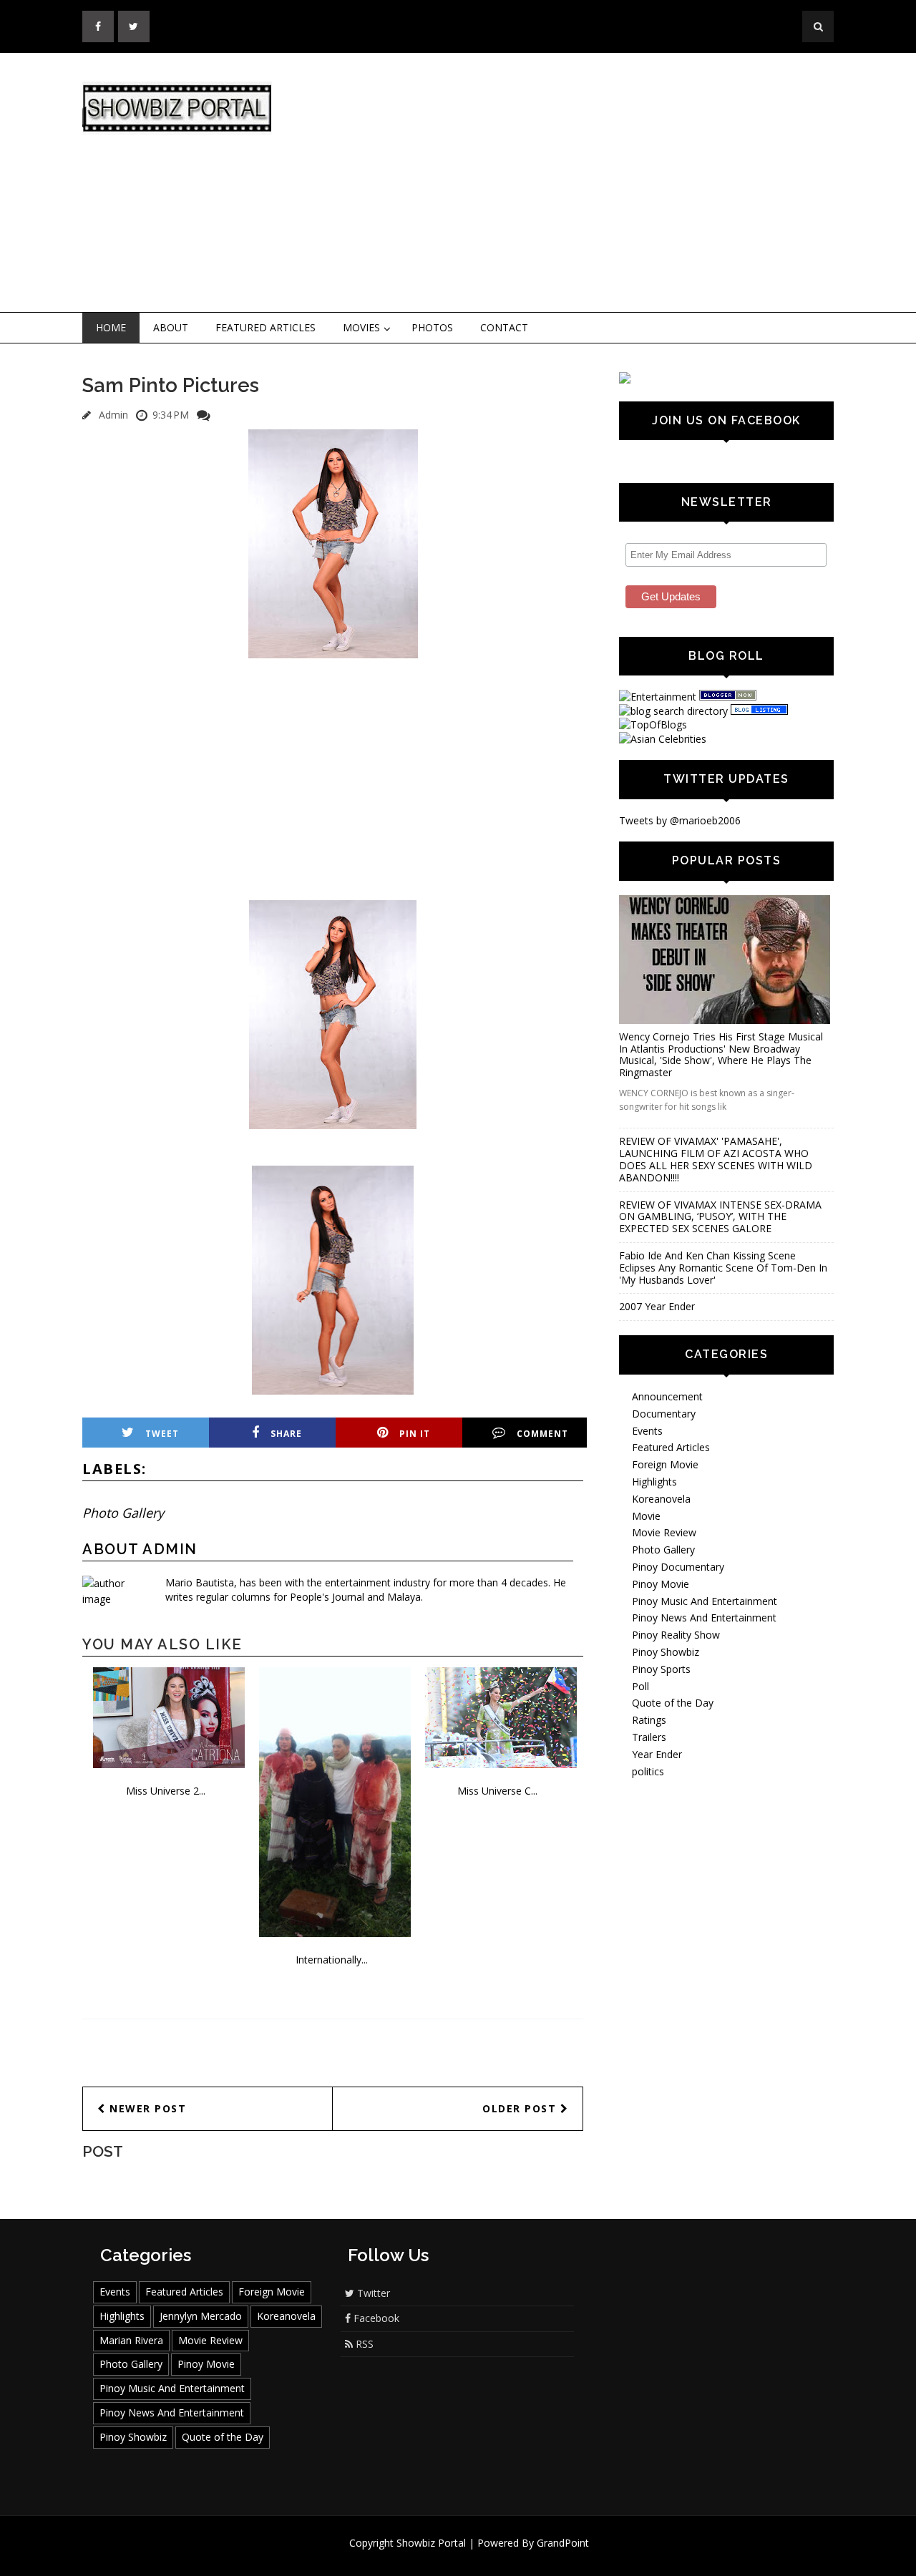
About (171, 327)
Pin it (415, 1434)
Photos (432, 327)
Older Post (521, 2108)
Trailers (649, 1737)
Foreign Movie (665, 1464)
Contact (504, 327)
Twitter (372, 2293)
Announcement (667, 1396)
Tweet (162, 1434)
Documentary (664, 1414)
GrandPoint (563, 2543)
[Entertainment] (658, 697)
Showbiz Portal (431, 2543)
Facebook (375, 2318)
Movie (646, 1516)
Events (647, 1431)
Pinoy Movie (661, 1584)
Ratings (649, 1720)
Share (286, 1434)
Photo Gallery (123, 1513)
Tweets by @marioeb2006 (680, 820)
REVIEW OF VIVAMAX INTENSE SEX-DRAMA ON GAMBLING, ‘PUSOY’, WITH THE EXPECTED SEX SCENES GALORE (720, 1217)
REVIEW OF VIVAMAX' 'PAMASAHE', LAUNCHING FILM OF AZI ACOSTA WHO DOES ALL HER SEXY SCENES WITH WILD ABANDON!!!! (716, 1159)
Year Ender (657, 1754)
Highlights (654, 1482)
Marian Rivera (131, 2340)
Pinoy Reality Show (676, 1635)
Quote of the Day (673, 1703)
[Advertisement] (576, 183)
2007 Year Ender (657, 1306)
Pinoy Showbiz (666, 1652)
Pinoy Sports (661, 1669)
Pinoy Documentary (678, 1567)
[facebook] (98, 26)
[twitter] (134, 26)
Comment (542, 1434)
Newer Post (146, 2108)
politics (648, 1771)
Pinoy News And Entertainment (704, 1618)
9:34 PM (171, 415)
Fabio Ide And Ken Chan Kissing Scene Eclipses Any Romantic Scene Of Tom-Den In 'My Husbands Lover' (723, 1268)
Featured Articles (265, 327)
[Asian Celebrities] (663, 739)
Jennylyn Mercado (201, 2316)
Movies (361, 327)
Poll (640, 1686)
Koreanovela (661, 1499)
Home (111, 327)
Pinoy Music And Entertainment (705, 1601)
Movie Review (664, 1532)
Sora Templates (501, 2556)
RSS (363, 2344)
